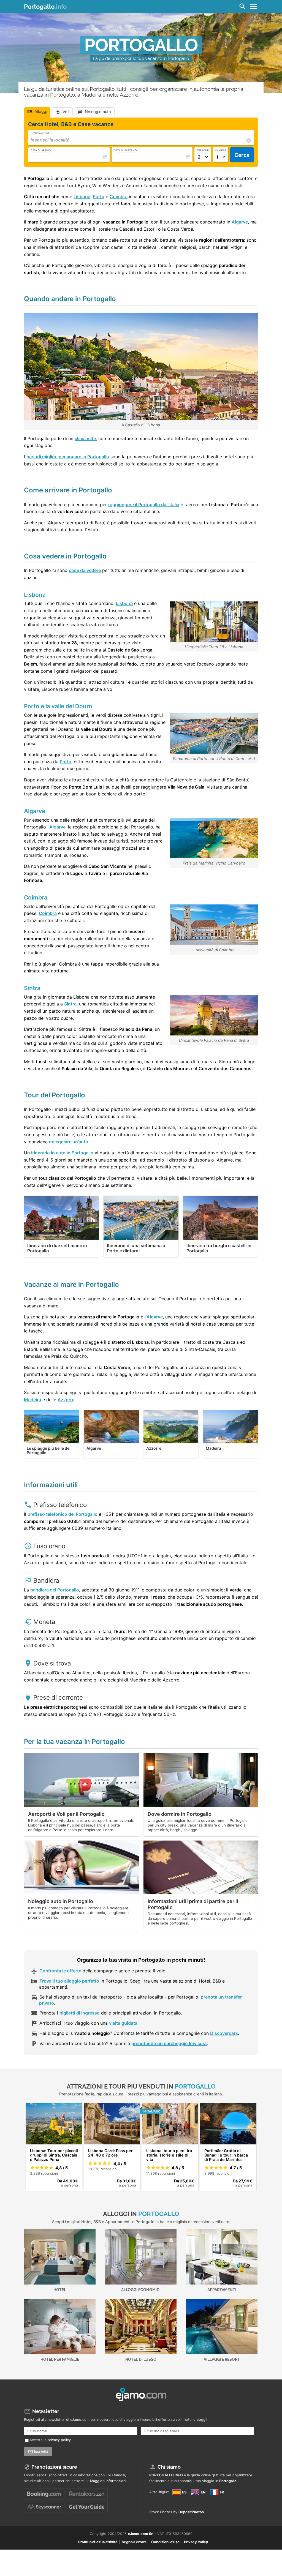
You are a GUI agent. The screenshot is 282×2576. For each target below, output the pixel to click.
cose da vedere (85, 570)
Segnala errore (134, 2542)
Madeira (32, 1400)
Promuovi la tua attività (98, 2542)
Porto (99, 197)
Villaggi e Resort (222, 2359)
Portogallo (45, 7)
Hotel (60, 2290)
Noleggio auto (98, 112)
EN (203, 2492)
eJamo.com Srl (141, 2534)
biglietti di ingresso (80, 2013)
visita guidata (123, 2023)
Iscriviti (41, 2452)
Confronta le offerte (60, 1971)
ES (184, 2492)
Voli (66, 112)
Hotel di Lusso (141, 2359)
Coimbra (119, 197)
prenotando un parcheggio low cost (169, 2043)
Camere (221, 150)
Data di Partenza (126, 150)
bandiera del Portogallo (55, 1590)
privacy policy (59, 2440)
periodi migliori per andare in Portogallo (68, 457)
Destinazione (40, 133)
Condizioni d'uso (165, 2542)
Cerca (242, 155)
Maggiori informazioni (108, 2481)
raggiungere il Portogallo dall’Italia (144, 505)
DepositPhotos (191, 2512)
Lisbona (82, 197)
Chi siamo (169, 2467)
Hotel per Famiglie (60, 2359)
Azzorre (66, 1400)
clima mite (85, 438)
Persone (203, 150)
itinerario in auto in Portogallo (62, 1153)
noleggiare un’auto (69, 1142)
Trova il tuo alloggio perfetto (69, 1981)
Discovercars (224, 2033)
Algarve (240, 222)
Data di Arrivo (41, 150)
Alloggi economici (141, 2290)
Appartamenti (222, 2290)
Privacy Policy (196, 2542)
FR (221, 2492)
